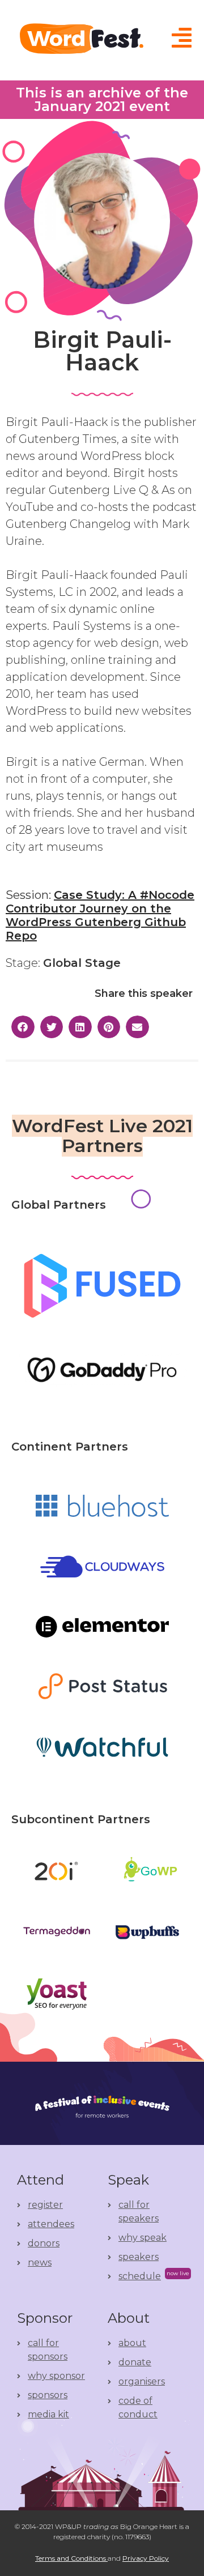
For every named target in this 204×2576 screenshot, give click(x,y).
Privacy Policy (146, 2558)
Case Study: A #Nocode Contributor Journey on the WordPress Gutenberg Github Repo (100, 915)
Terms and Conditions (71, 2558)
